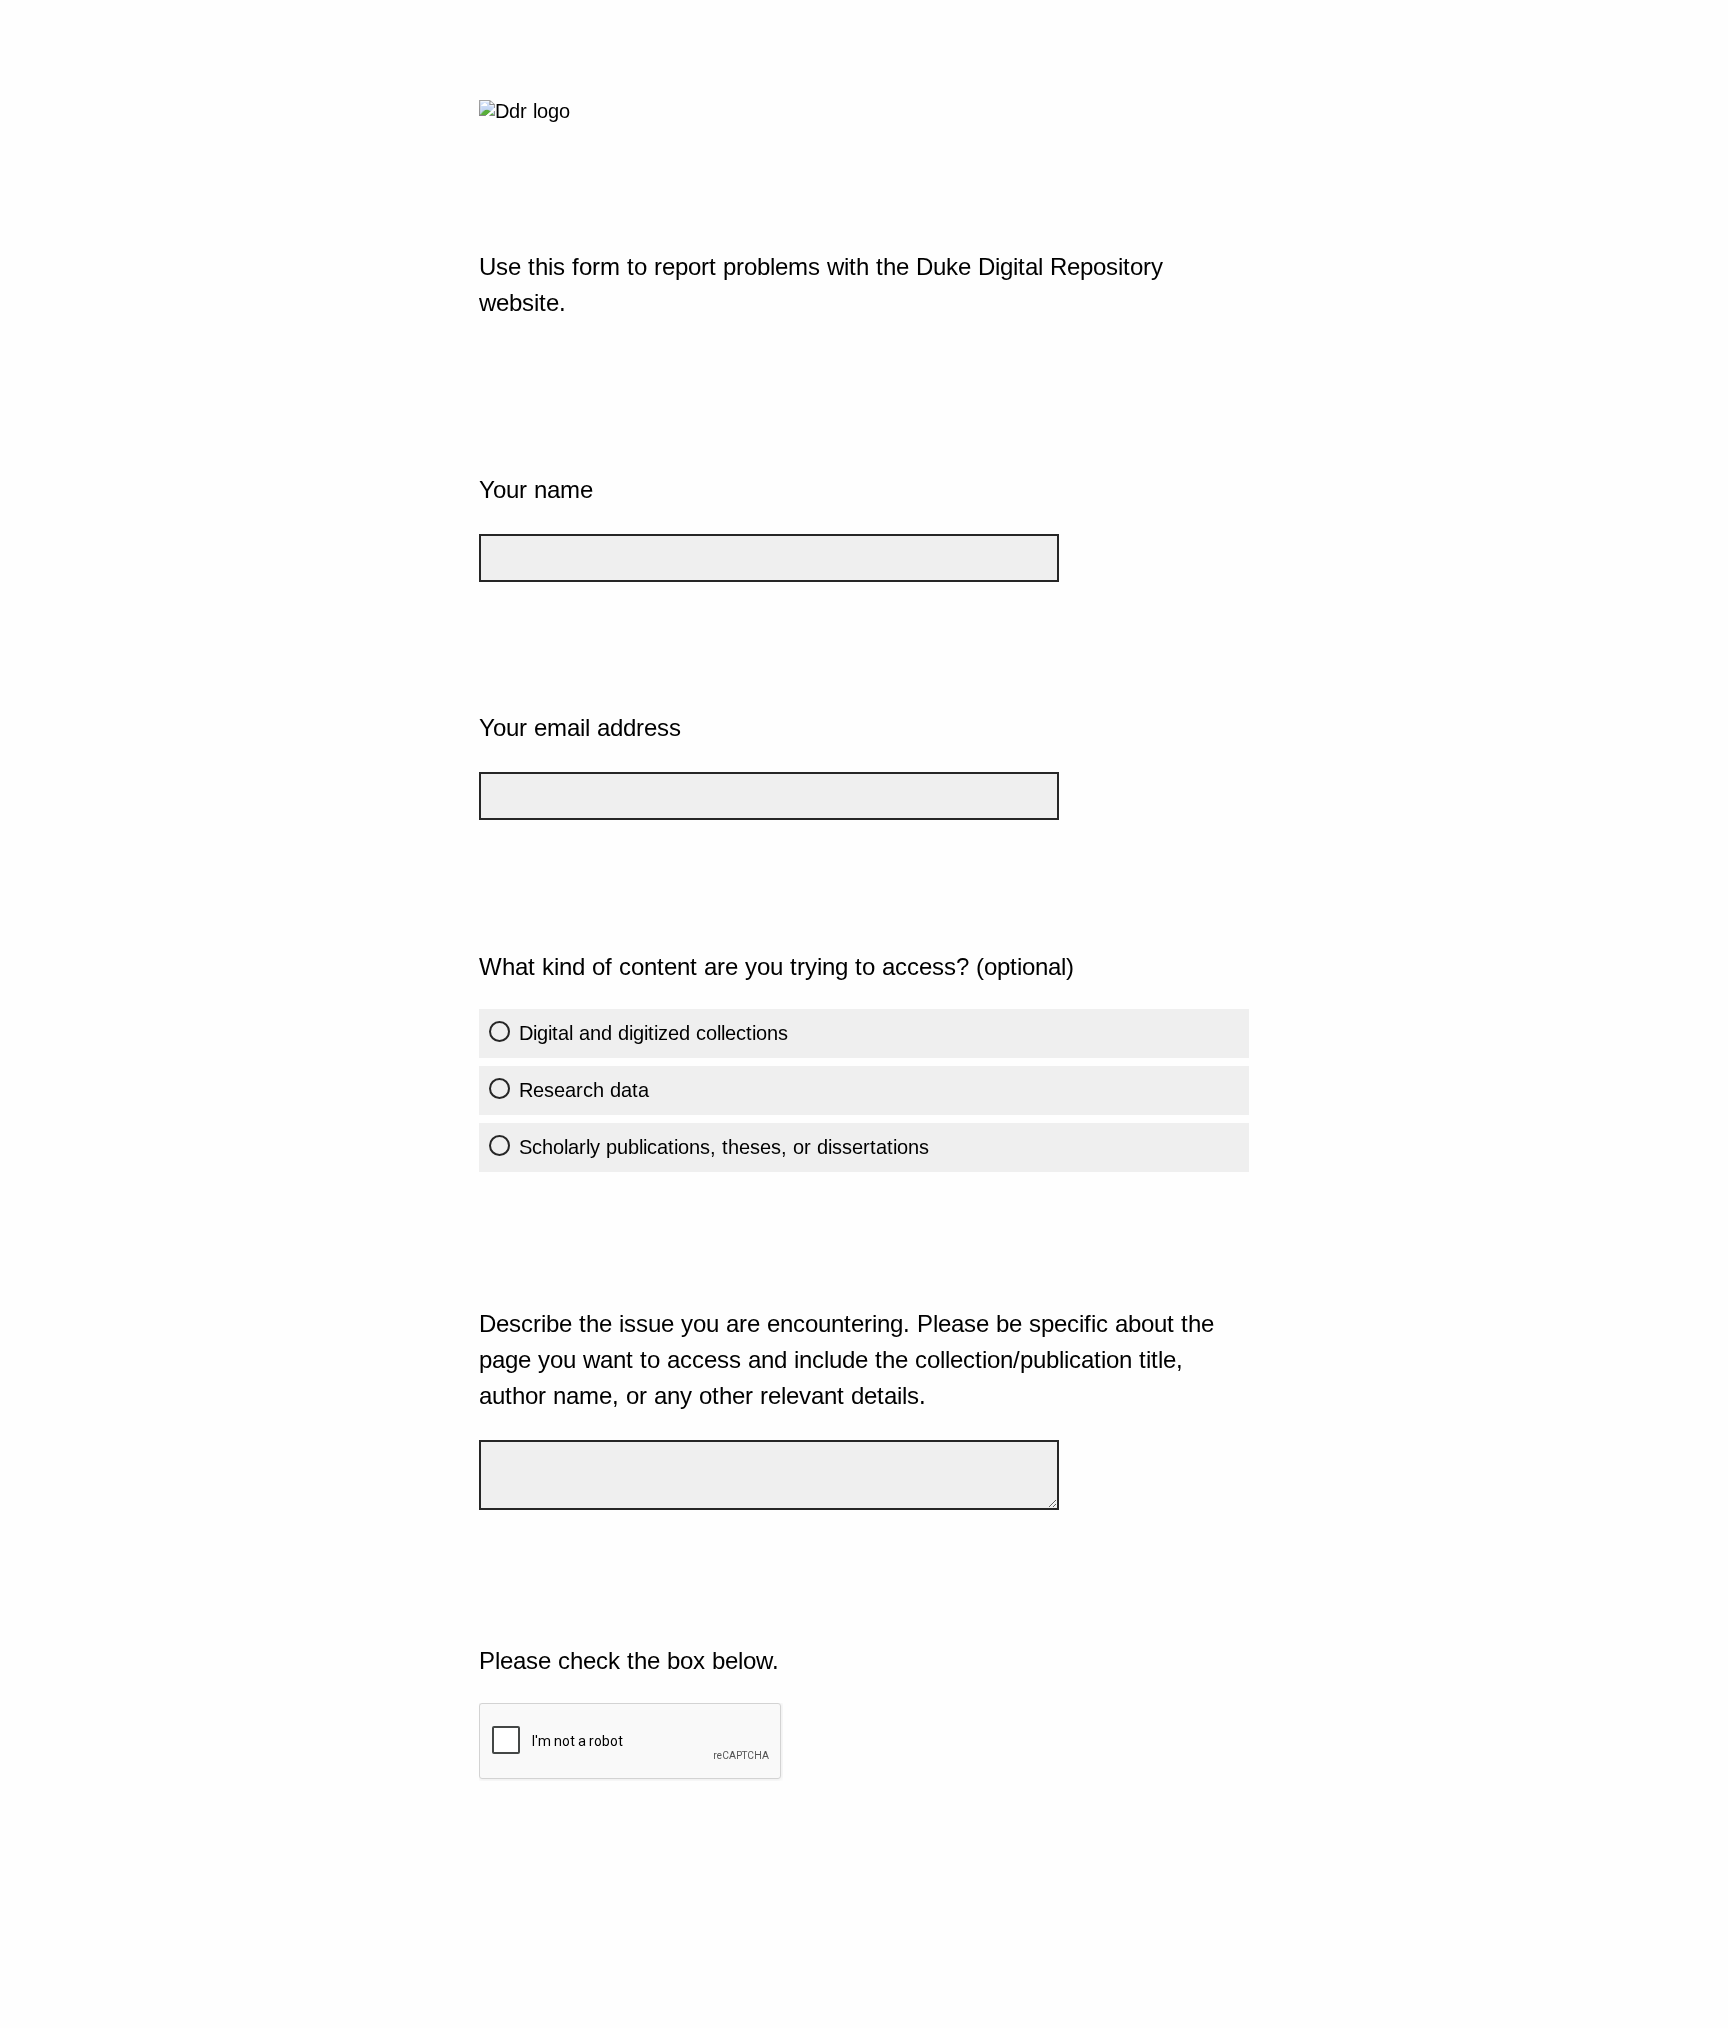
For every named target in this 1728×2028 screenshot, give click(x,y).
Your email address (580, 727)
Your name (536, 489)
